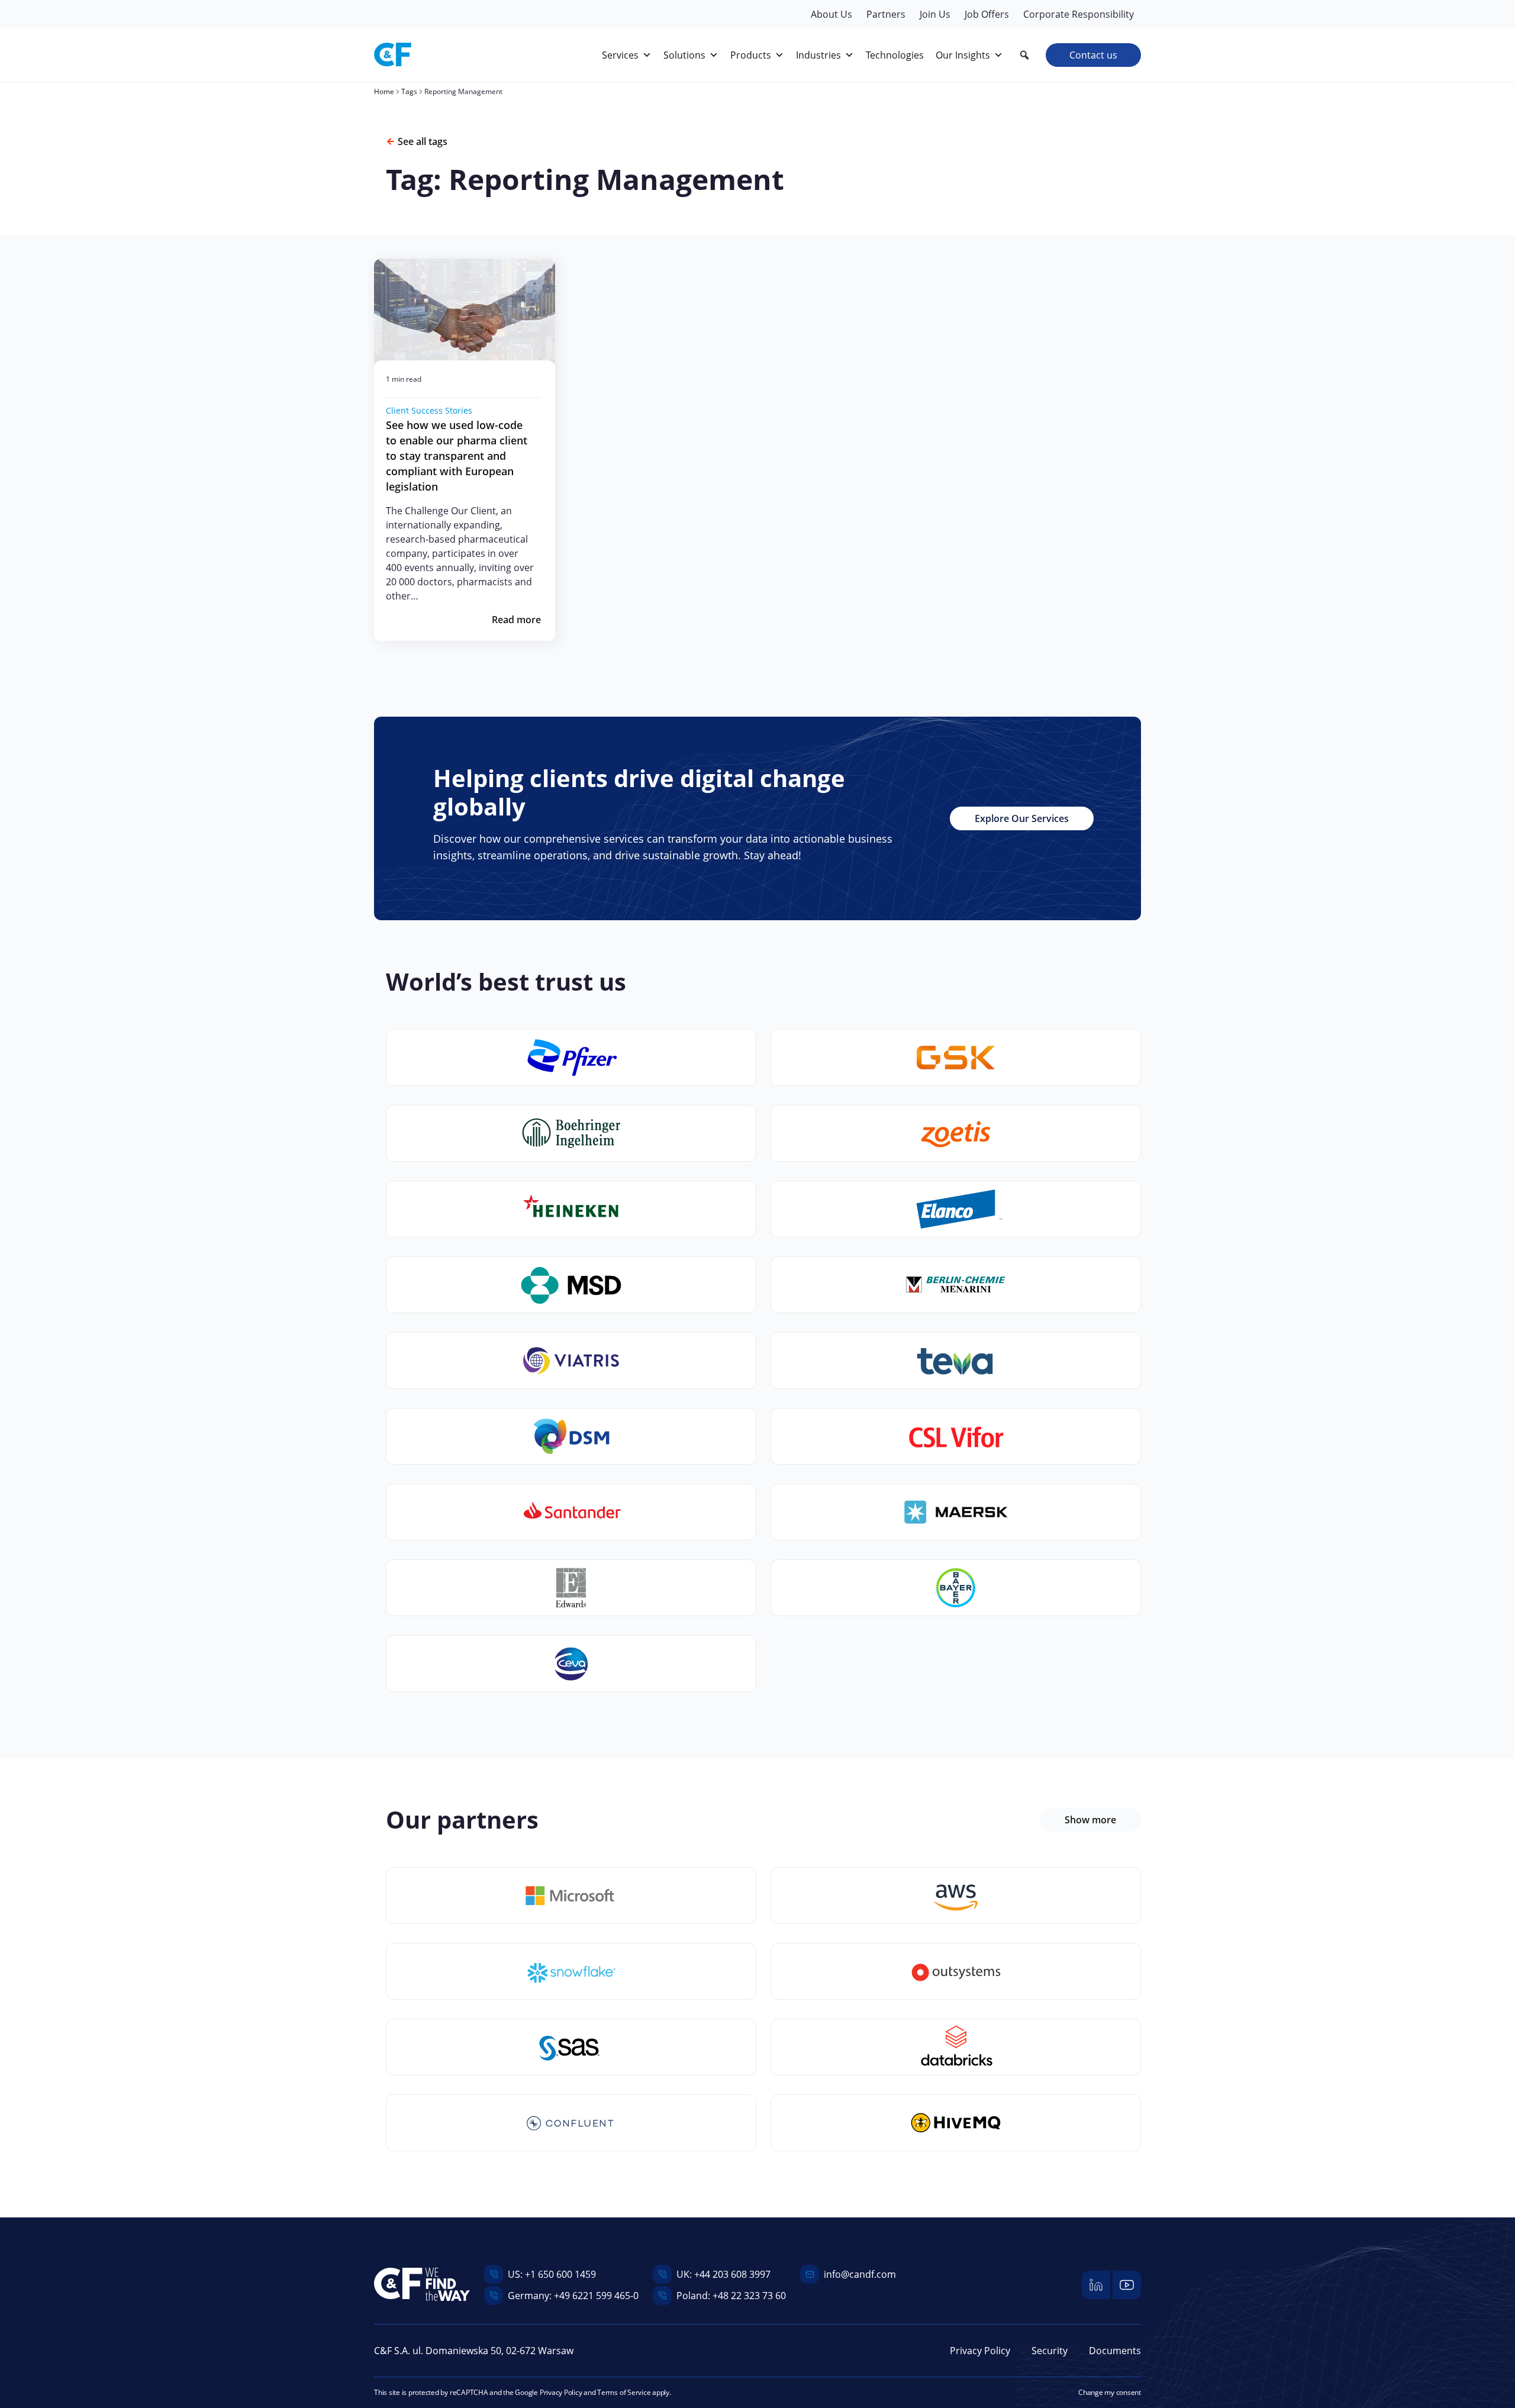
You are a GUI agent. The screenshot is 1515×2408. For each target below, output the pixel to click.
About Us (831, 14)
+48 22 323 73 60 (749, 2296)
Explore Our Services (1022, 818)
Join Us (935, 14)
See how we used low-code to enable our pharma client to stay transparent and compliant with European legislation (457, 456)
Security (1050, 2351)
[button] (1024, 55)
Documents (1115, 2351)
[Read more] (465, 312)
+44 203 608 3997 (732, 2274)
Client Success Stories (429, 410)
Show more (1090, 1820)
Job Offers (987, 14)
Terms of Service (624, 2392)
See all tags (423, 141)
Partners (886, 14)
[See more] (571, 1896)
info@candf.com (860, 2274)
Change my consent (1110, 2392)
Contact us (1093, 55)
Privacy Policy (980, 2351)
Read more (516, 620)
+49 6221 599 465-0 (596, 2296)
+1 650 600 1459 (560, 2274)
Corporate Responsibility (1079, 14)
